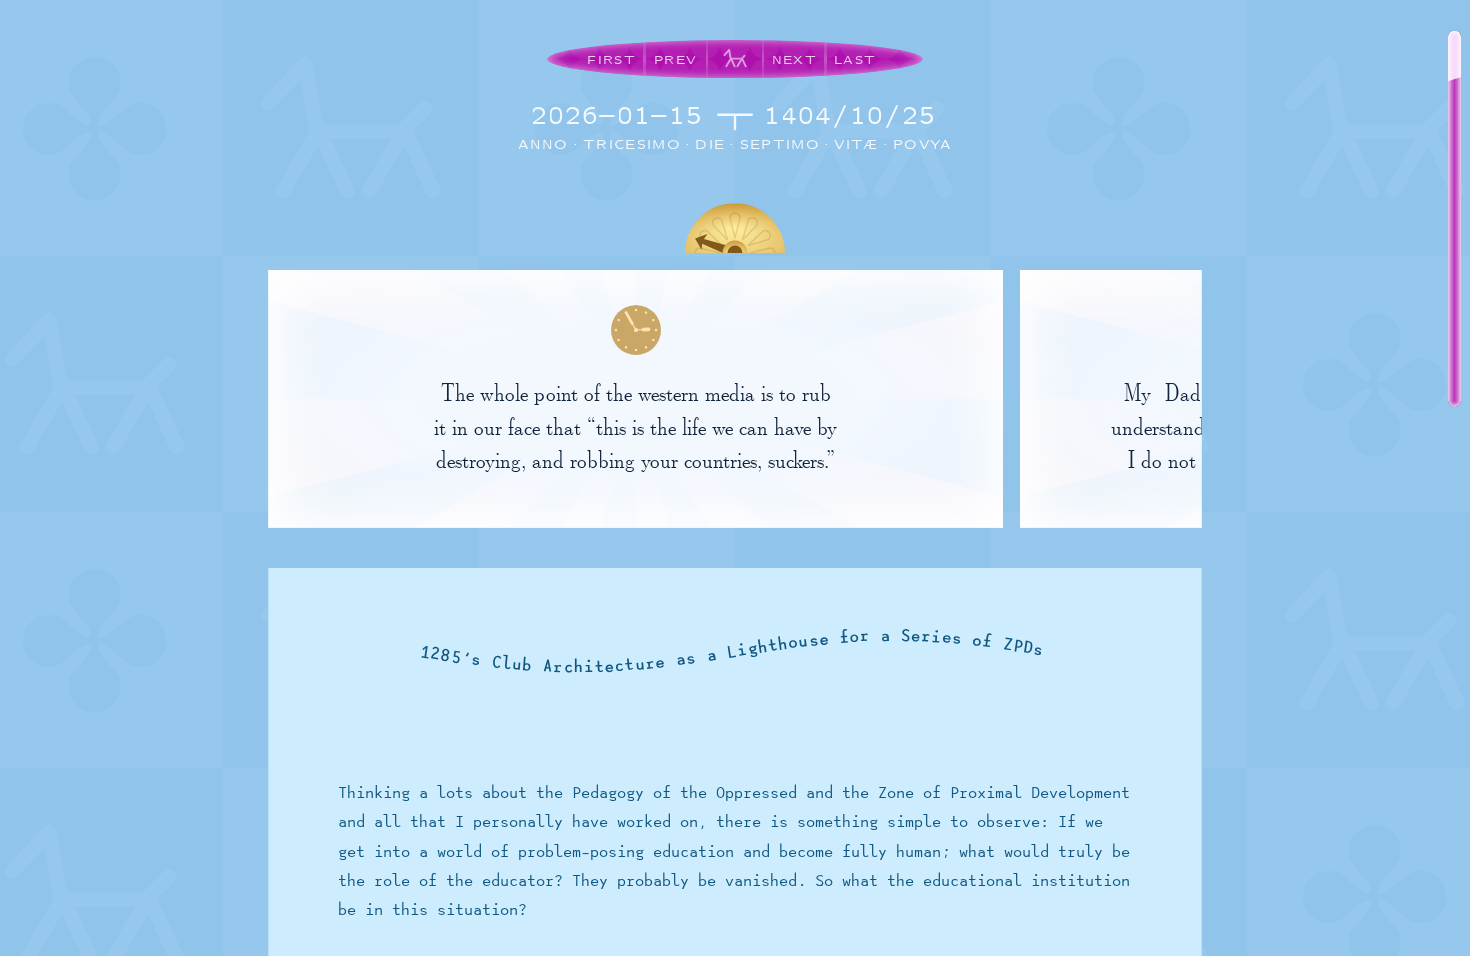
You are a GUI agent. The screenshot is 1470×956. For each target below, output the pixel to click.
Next (794, 59)
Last (855, 59)
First (611, 59)
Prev (675, 59)
